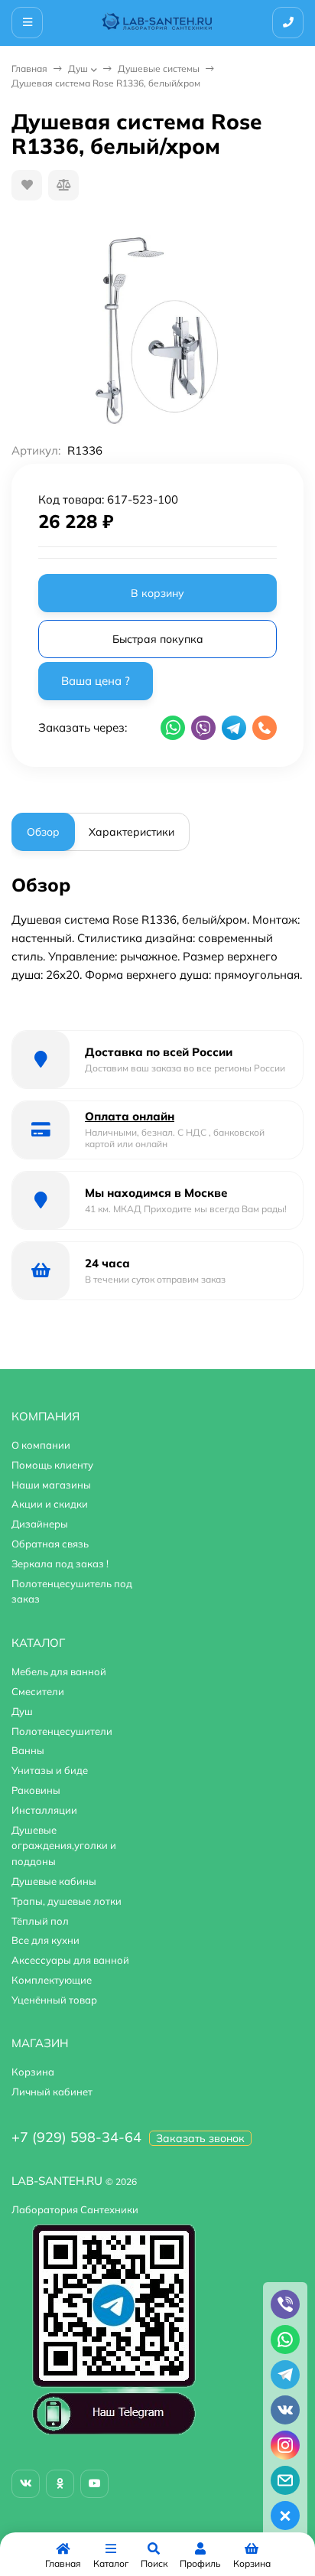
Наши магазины (51, 1485)
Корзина (33, 2072)
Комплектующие (52, 1980)
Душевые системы (159, 68)
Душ (78, 68)
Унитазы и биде (50, 1770)
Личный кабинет (52, 2092)
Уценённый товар (54, 2000)
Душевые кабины (54, 1881)
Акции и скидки (50, 1504)
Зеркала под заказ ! (60, 1564)
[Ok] (60, 2484)
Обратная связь (50, 1544)
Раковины (36, 1790)
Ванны (28, 1750)
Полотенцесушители (62, 1731)
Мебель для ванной (59, 1671)
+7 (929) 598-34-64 (76, 2137)
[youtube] (94, 2484)
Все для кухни (45, 1940)
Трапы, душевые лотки (67, 1901)
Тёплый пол (40, 1921)
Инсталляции (44, 1810)
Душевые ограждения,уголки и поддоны (64, 1846)
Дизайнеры (40, 1524)
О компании (41, 1445)
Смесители (38, 1691)
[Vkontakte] (26, 2484)
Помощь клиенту (52, 1465)
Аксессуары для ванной (70, 1960)
